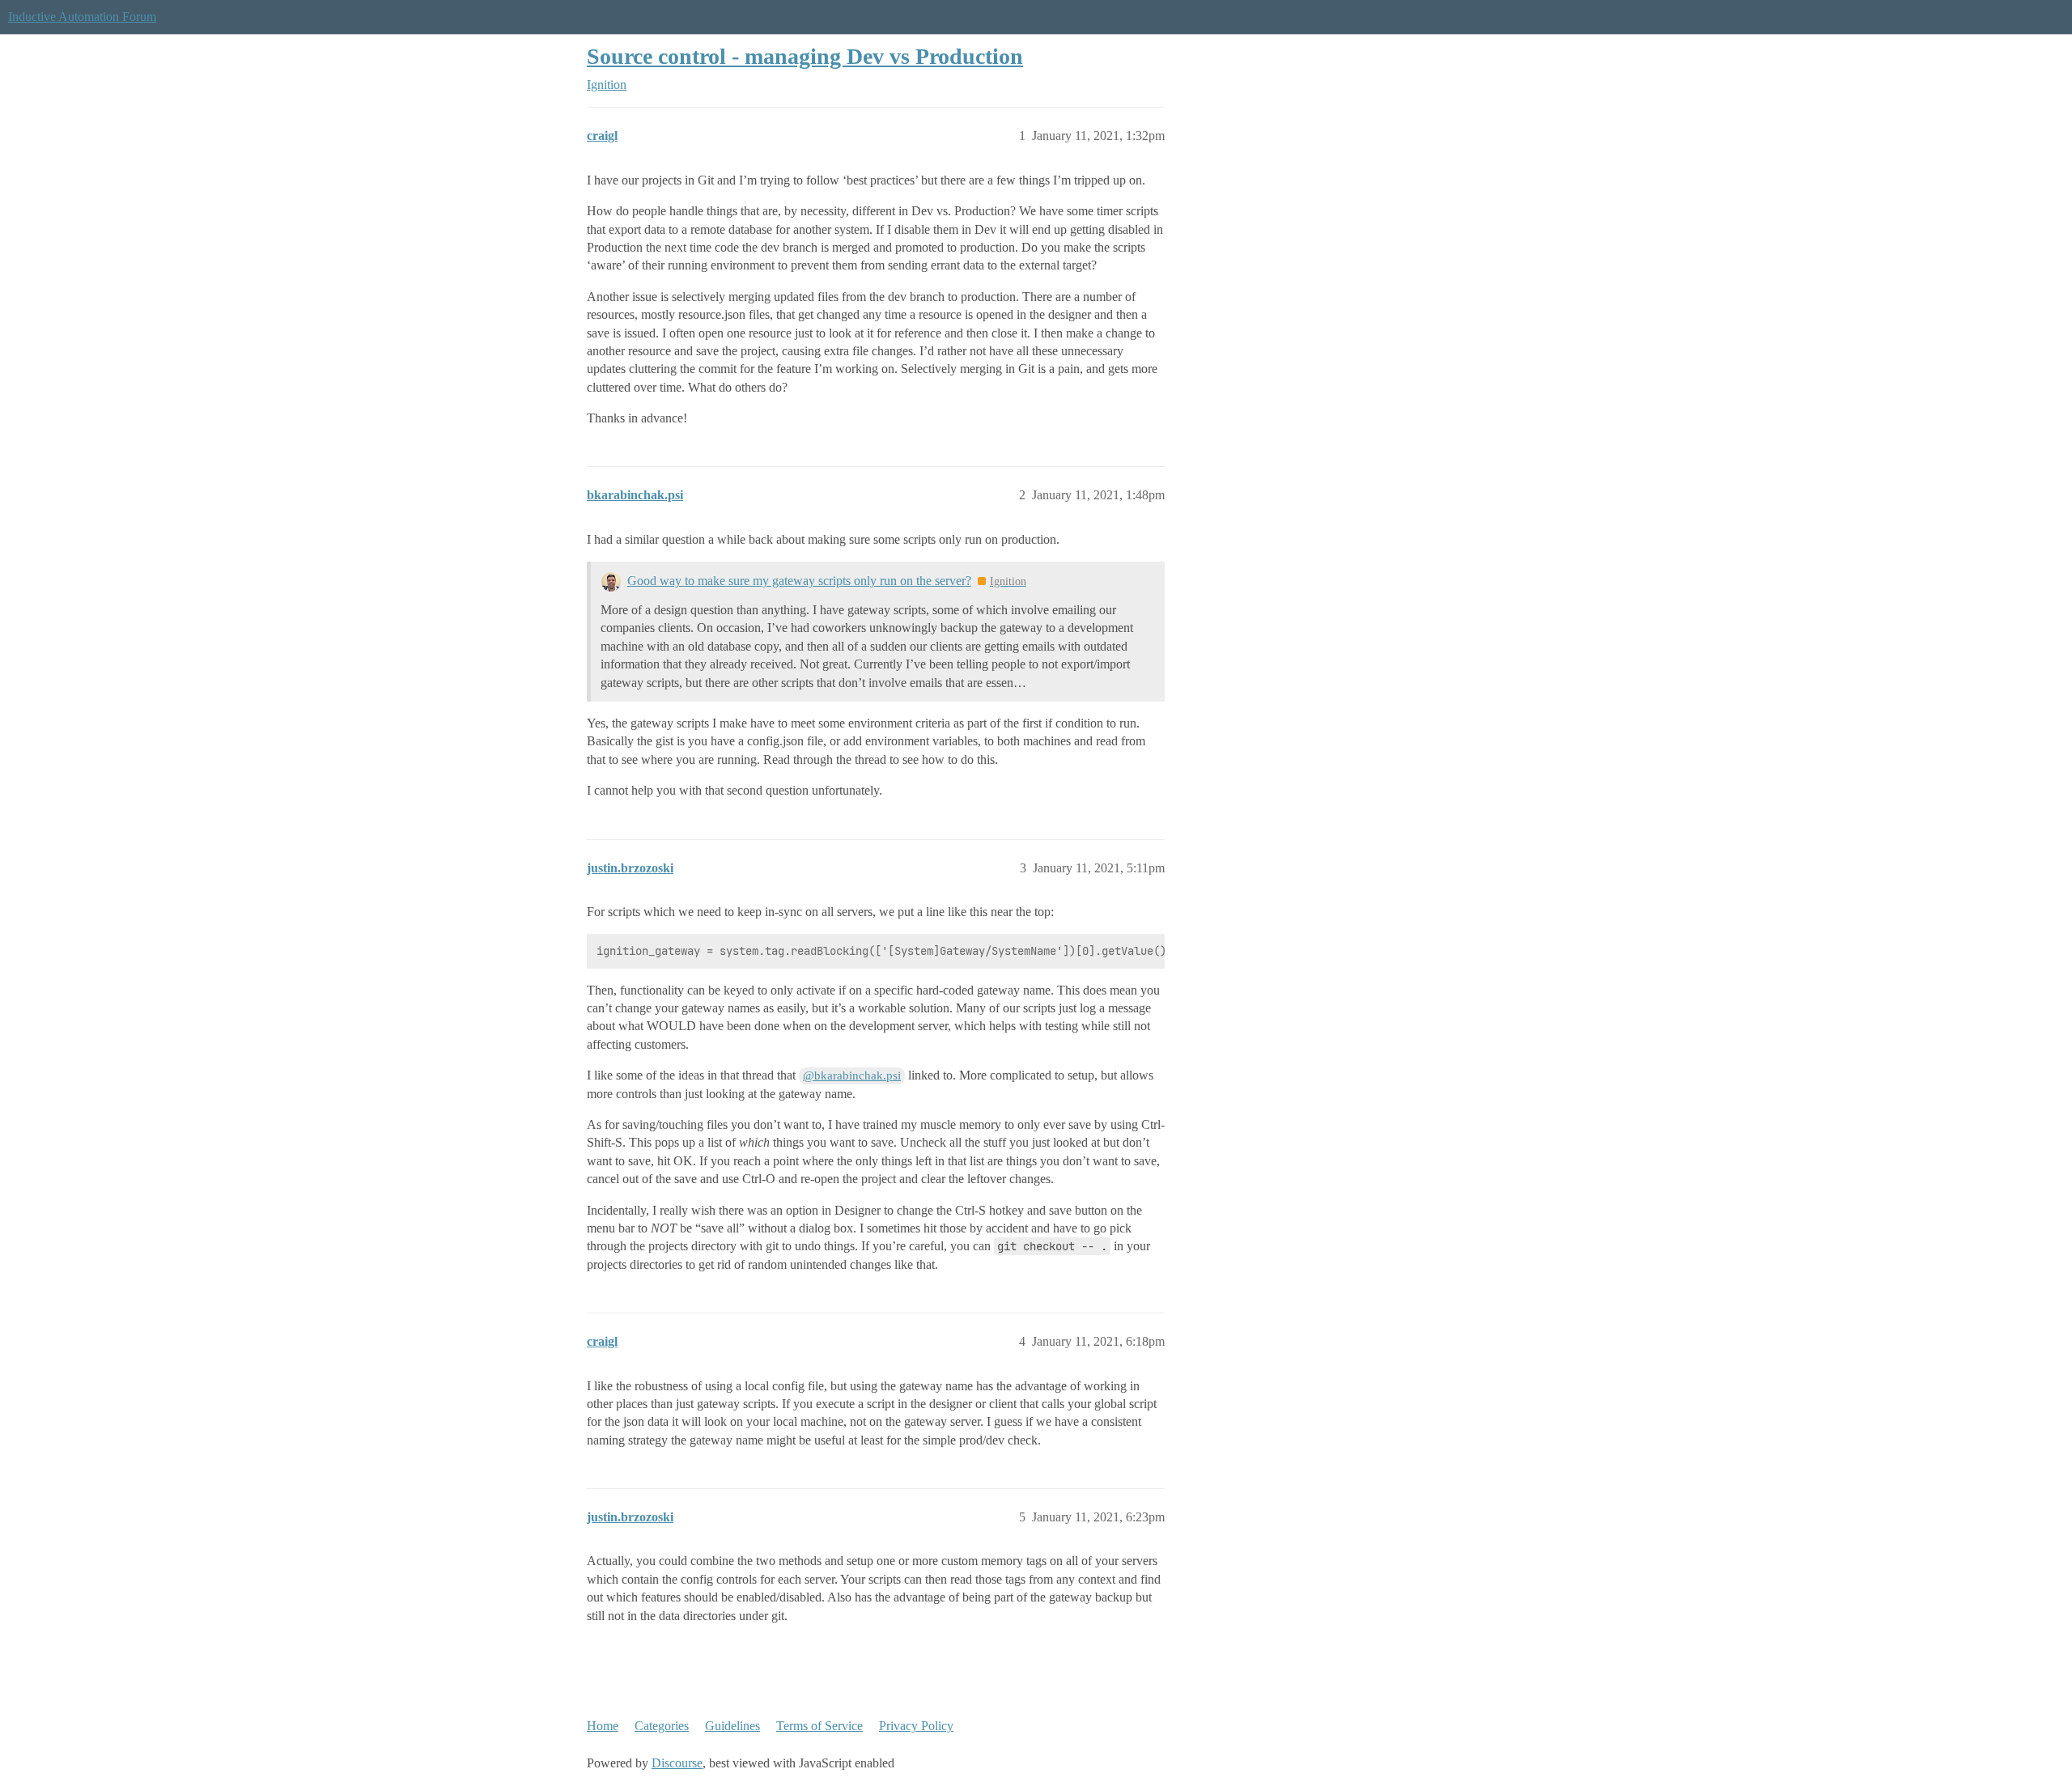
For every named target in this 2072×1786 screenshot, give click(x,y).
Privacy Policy (916, 1726)
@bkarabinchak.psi (852, 1075)
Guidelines (732, 1726)
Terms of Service (819, 1726)
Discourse (677, 1763)
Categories (662, 1726)
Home (603, 1726)
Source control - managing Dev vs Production (805, 56)
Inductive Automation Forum (82, 17)
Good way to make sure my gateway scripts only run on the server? (799, 581)
